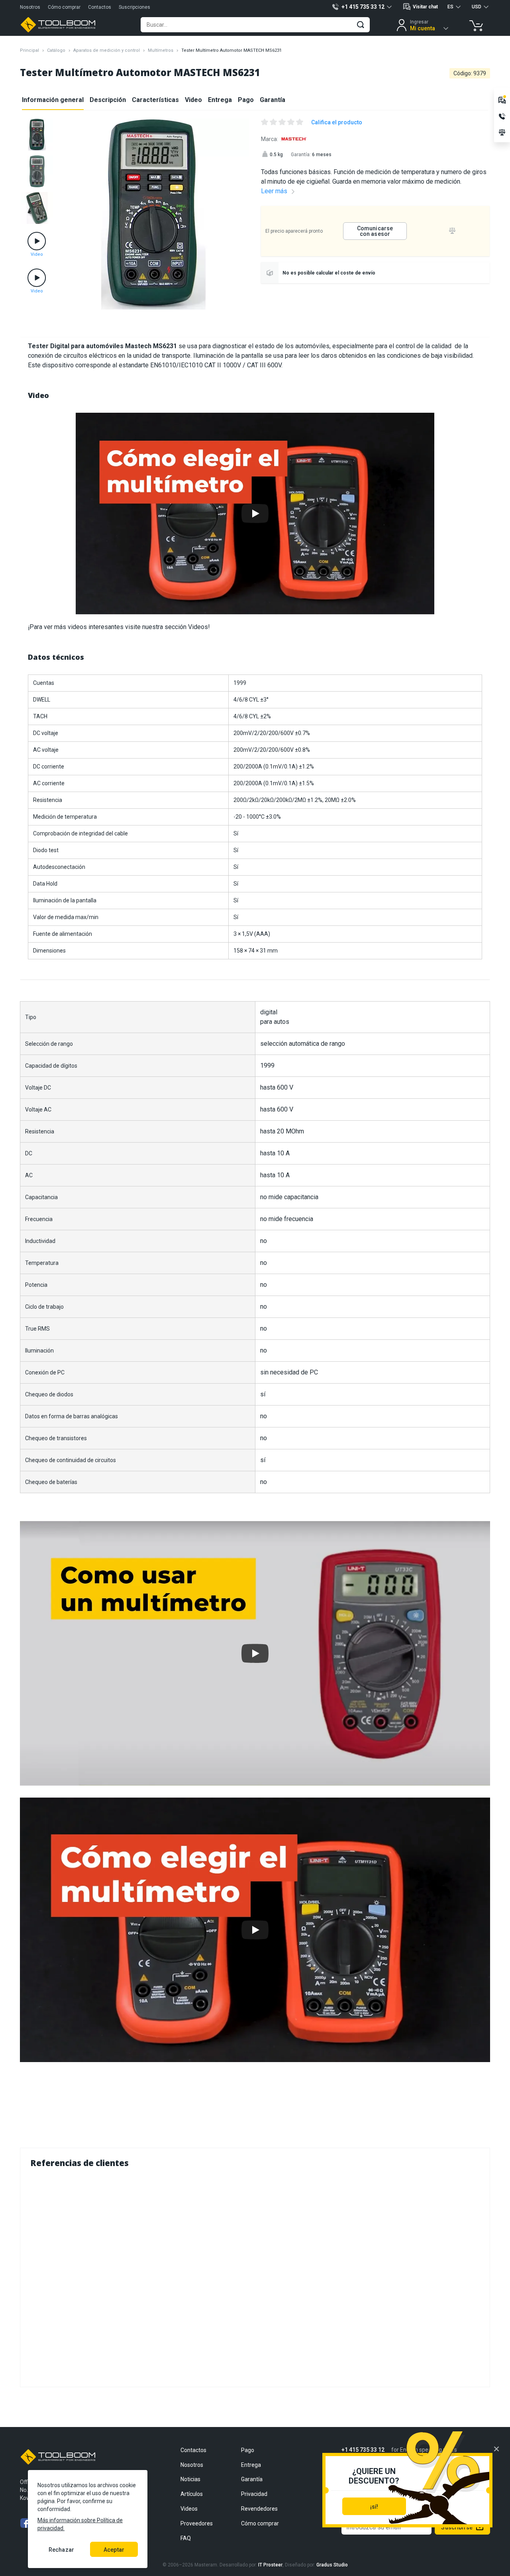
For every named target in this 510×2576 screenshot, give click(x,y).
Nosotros (30, 7)
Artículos (192, 2494)
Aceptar (114, 2550)
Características (155, 100)
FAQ (186, 2538)
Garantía (273, 100)
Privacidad (254, 2494)
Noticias (190, 2479)
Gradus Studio (332, 2565)
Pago (246, 100)
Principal (29, 50)
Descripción (108, 100)
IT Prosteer (270, 2565)
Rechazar (61, 2550)
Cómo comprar (64, 7)
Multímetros (161, 50)
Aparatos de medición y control (107, 50)
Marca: (270, 139)
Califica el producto (337, 122)
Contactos (100, 7)
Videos (189, 2509)
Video (193, 100)
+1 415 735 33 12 (363, 2450)
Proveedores (197, 2523)
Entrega (220, 100)
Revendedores (259, 2509)
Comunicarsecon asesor (375, 231)
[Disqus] (255, 2276)
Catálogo (56, 50)
